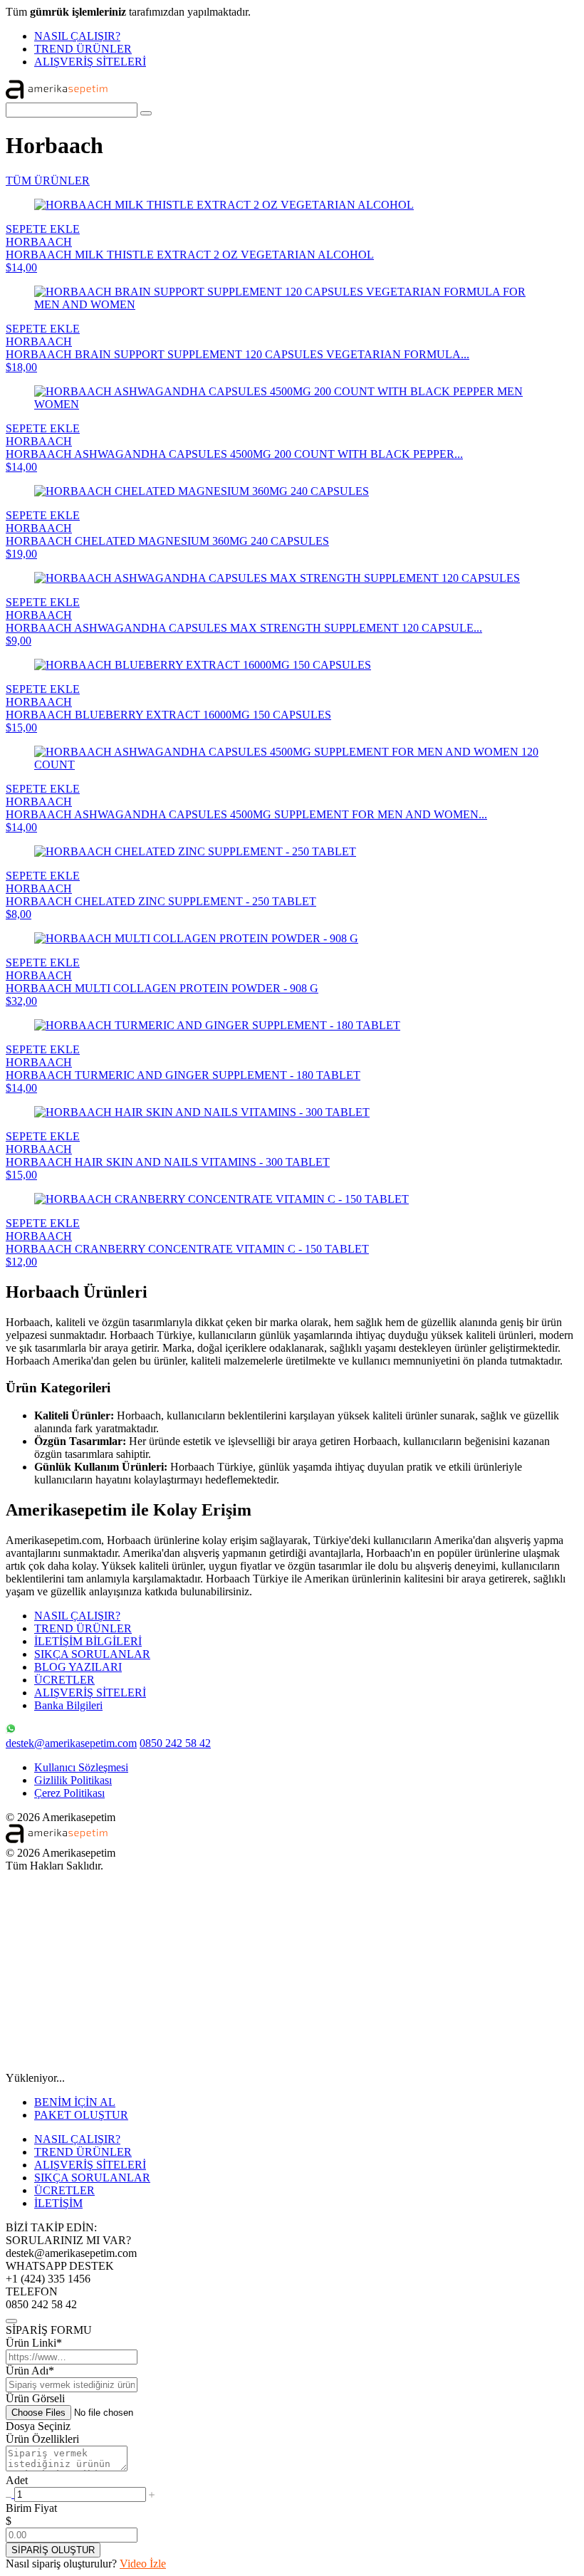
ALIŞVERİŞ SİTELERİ (90, 62)
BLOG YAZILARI (78, 1667)
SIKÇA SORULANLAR (92, 1654)
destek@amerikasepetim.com (71, 1743)
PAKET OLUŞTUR (81, 2115)
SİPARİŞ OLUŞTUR (53, 2550)
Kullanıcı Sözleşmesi (81, 1767)
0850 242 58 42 (175, 1743)
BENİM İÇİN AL (75, 2102)
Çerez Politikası (69, 1793)
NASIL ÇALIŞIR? (77, 36)
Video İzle (143, 2564)
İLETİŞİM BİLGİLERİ (88, 1641)
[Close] (11, 2321)
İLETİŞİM (58, 2203)
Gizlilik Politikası (73, 1780)
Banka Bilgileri (68, 1705)
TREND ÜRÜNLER (83, 49)
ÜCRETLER (64, 1680)
